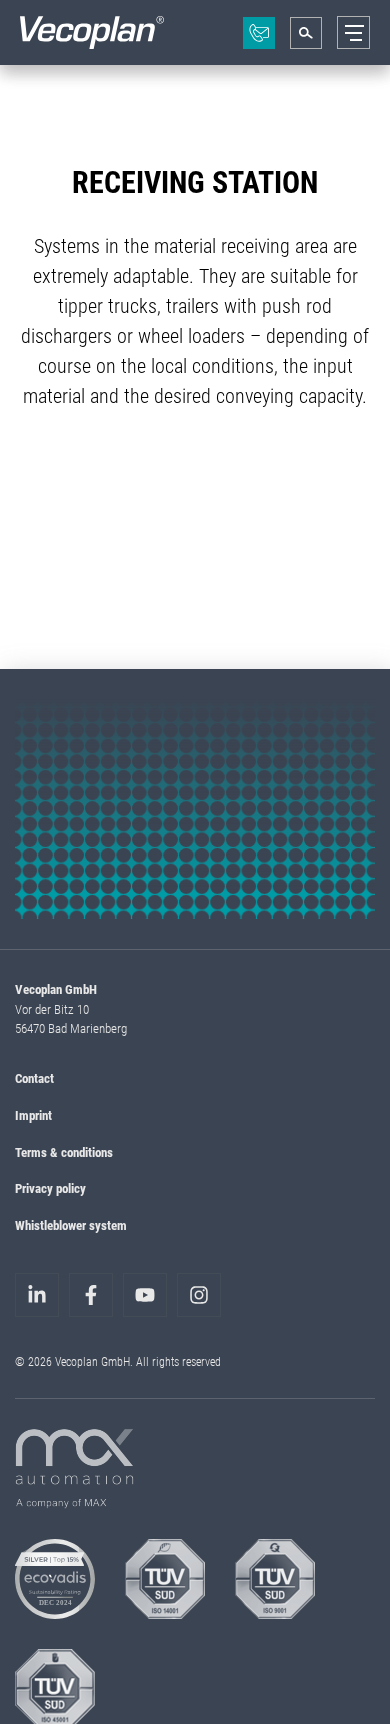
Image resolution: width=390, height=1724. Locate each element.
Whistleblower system (71, 1225)
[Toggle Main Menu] (353, 32)
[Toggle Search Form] (306, 33)
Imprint (33, 1115)
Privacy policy (50, 1188)
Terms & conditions (64, 1152)
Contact (34, 1078)
